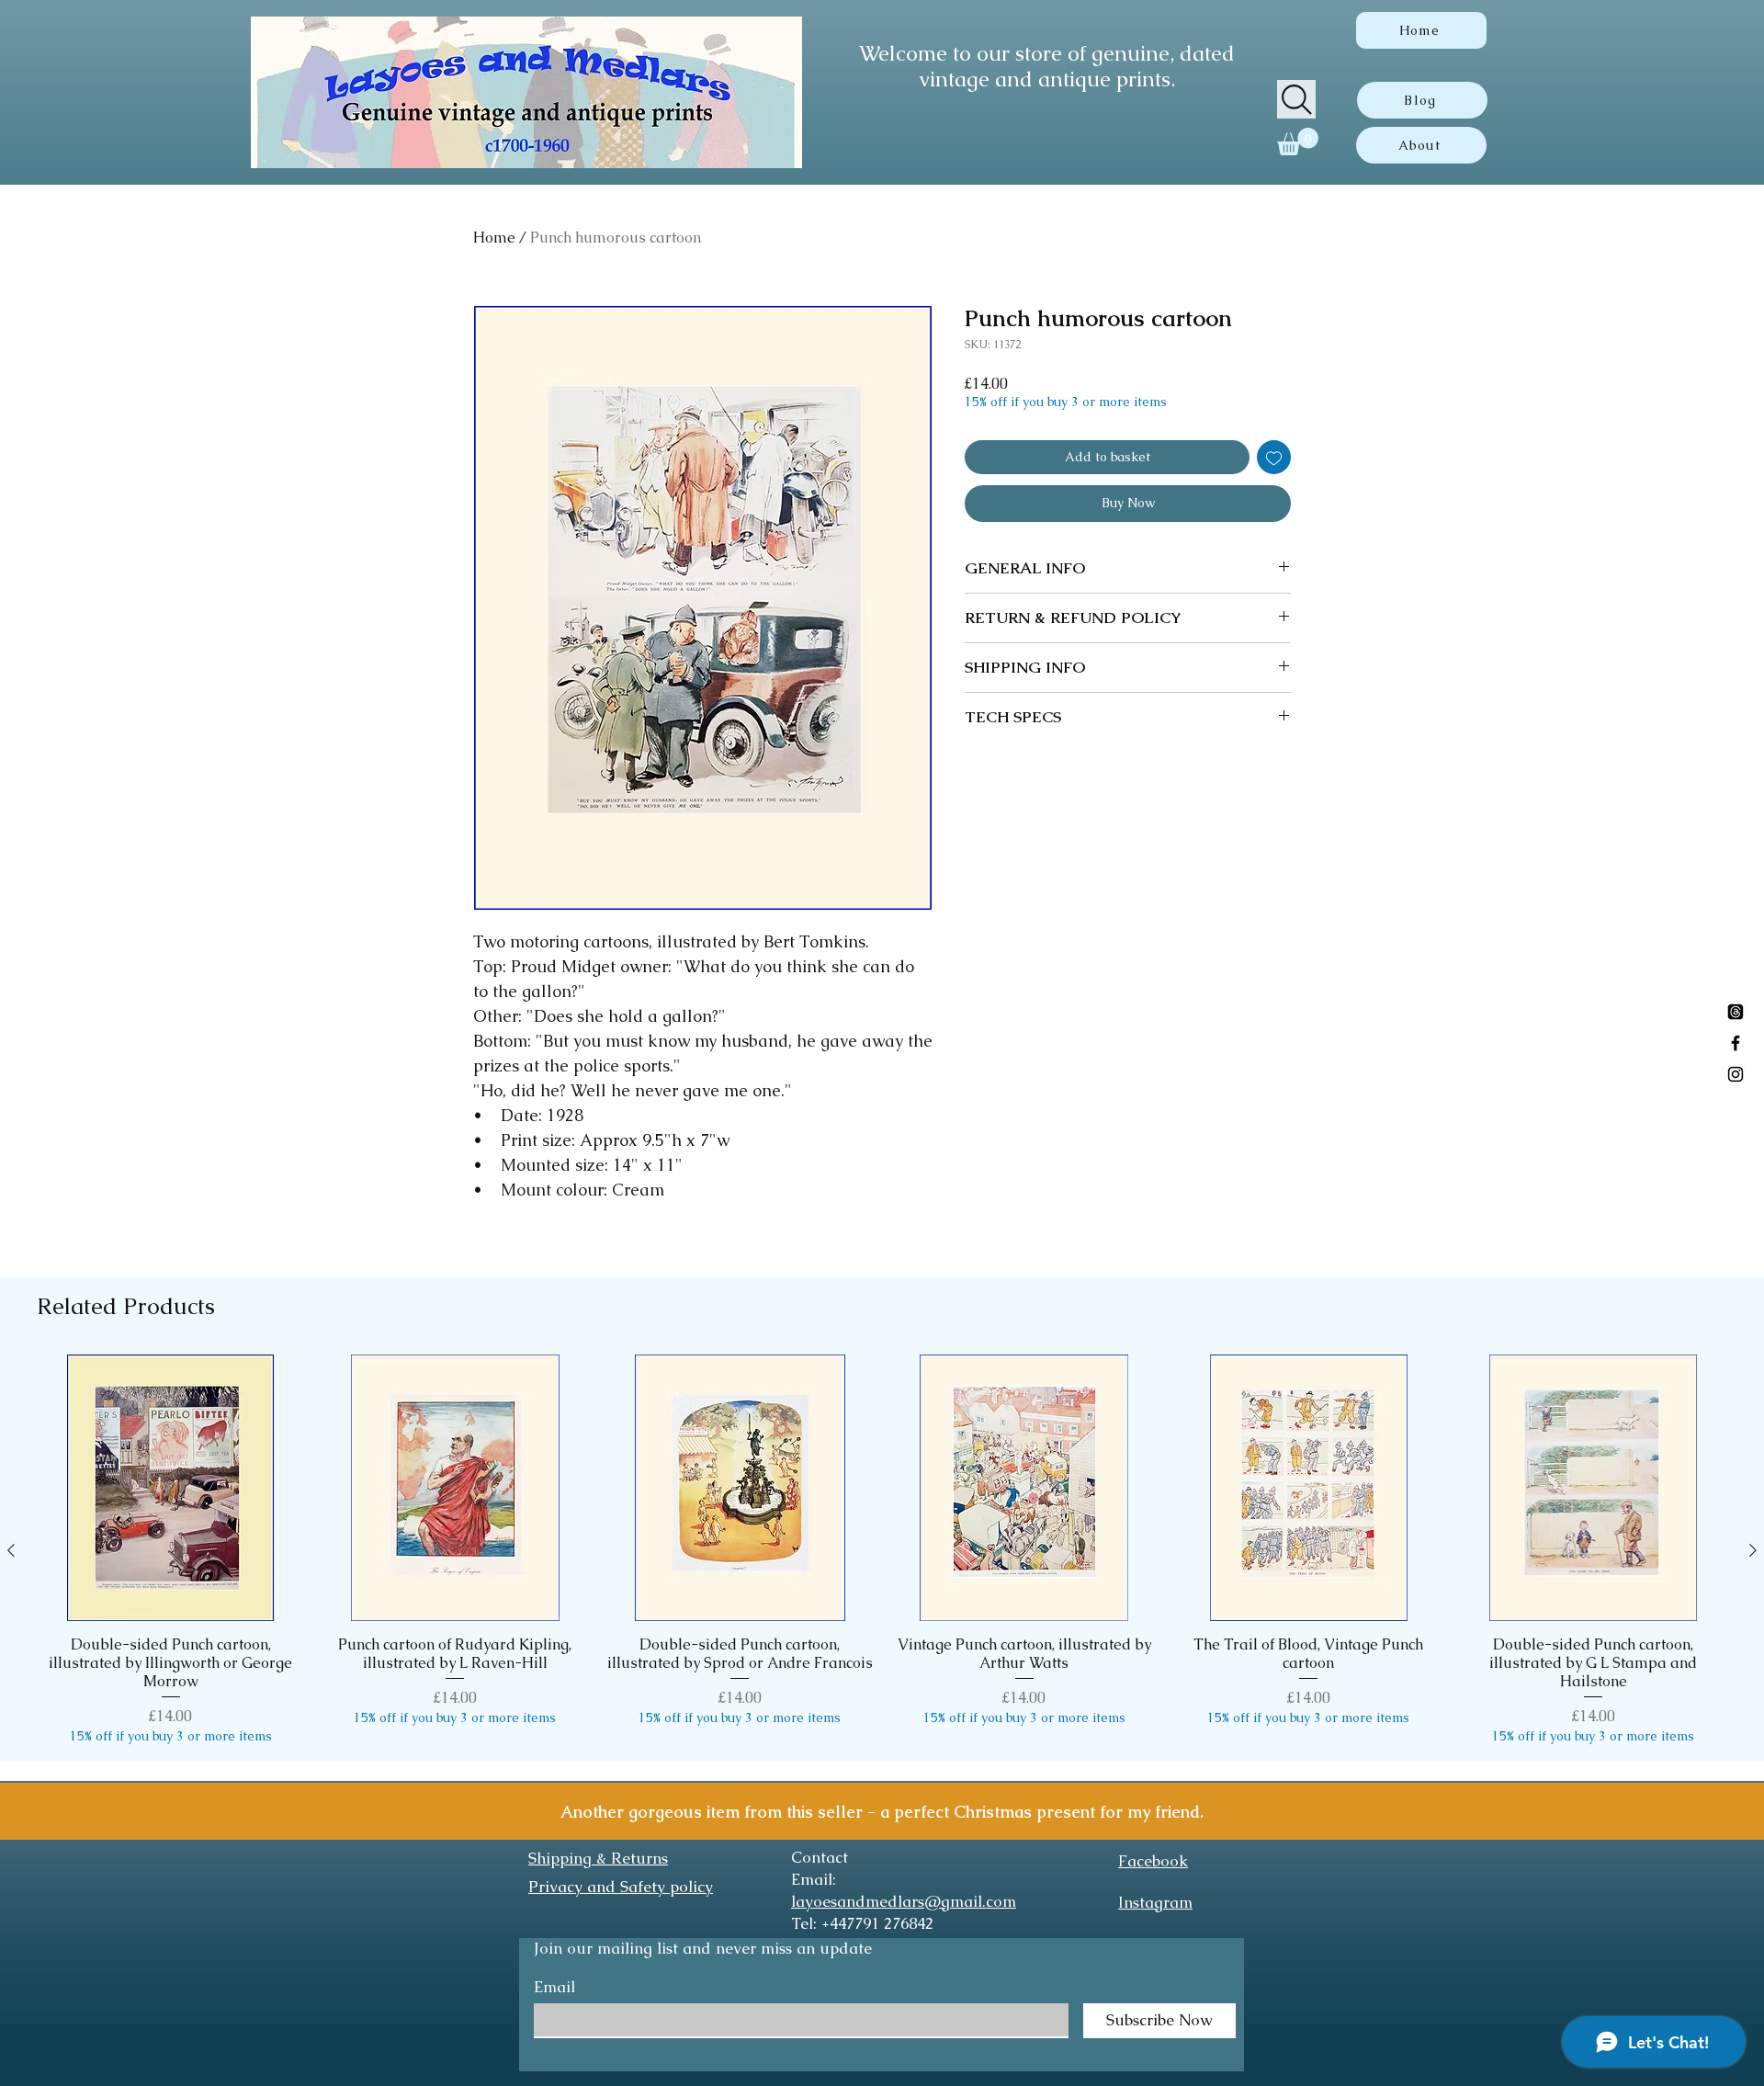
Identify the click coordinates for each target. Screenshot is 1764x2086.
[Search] (1296, 99)
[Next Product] (1753, 1550)
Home (494, 238)
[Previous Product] (11, 1550)
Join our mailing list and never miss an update (703, 1948)
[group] (882, 1550)
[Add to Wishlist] (1274, 457)
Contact (820, 1857)
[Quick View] (171, 1488)
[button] (1298, 142)
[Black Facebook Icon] (1736, 1043)
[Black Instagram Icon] (1736, 1074)
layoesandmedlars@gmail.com (904, 1901)
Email (554, 1987)
